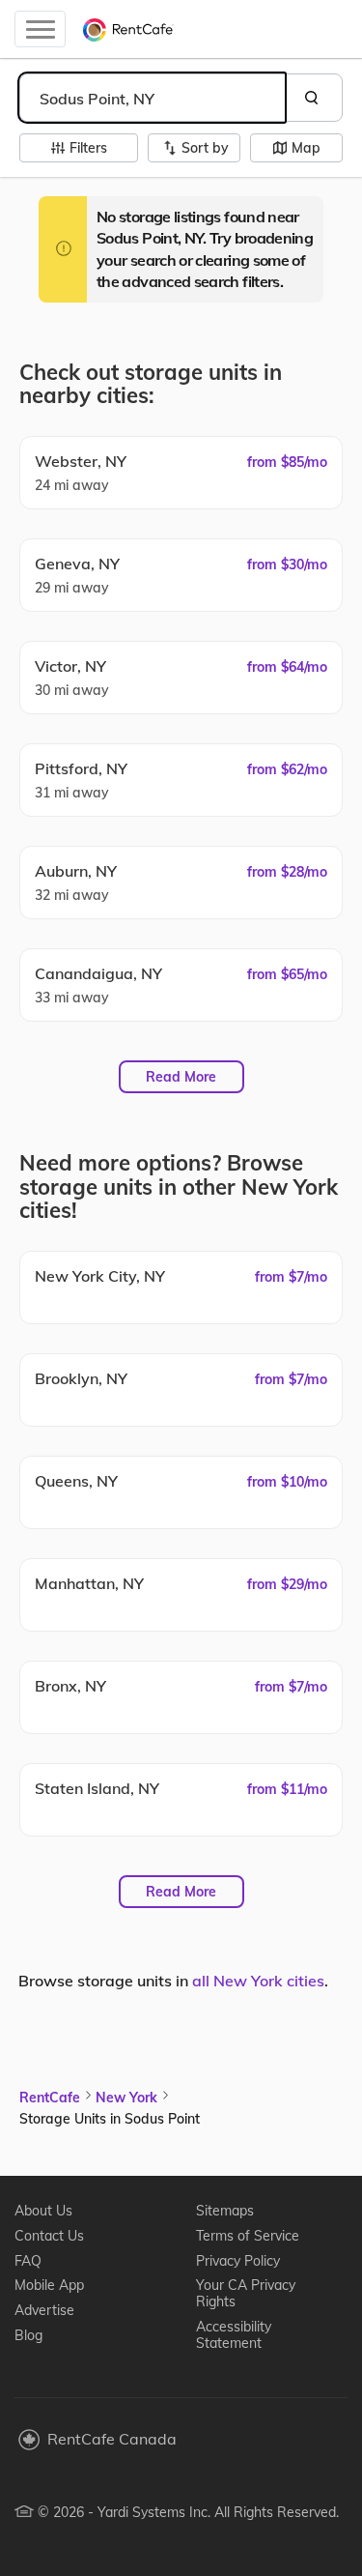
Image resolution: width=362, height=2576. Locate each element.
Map (306, 148)
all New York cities (258, 1981)
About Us (43, 2211)
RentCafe (50, 2098)
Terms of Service (248, 2236)
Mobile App (49, 2285)
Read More (181, 1077)
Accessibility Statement (234, 2335)
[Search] (314, 98)
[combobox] (152, 98)
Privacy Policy (238, 2261)
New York (126, 2098)
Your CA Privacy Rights (246, 2293)
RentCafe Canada (112, 2439)
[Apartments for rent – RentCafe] (128, 29)
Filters (88, 148)
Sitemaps (225, 2211)
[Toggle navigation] (40, 29)
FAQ (28, 2261)
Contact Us (49, 2236)
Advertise (44, 2310)
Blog (28, 2335)
